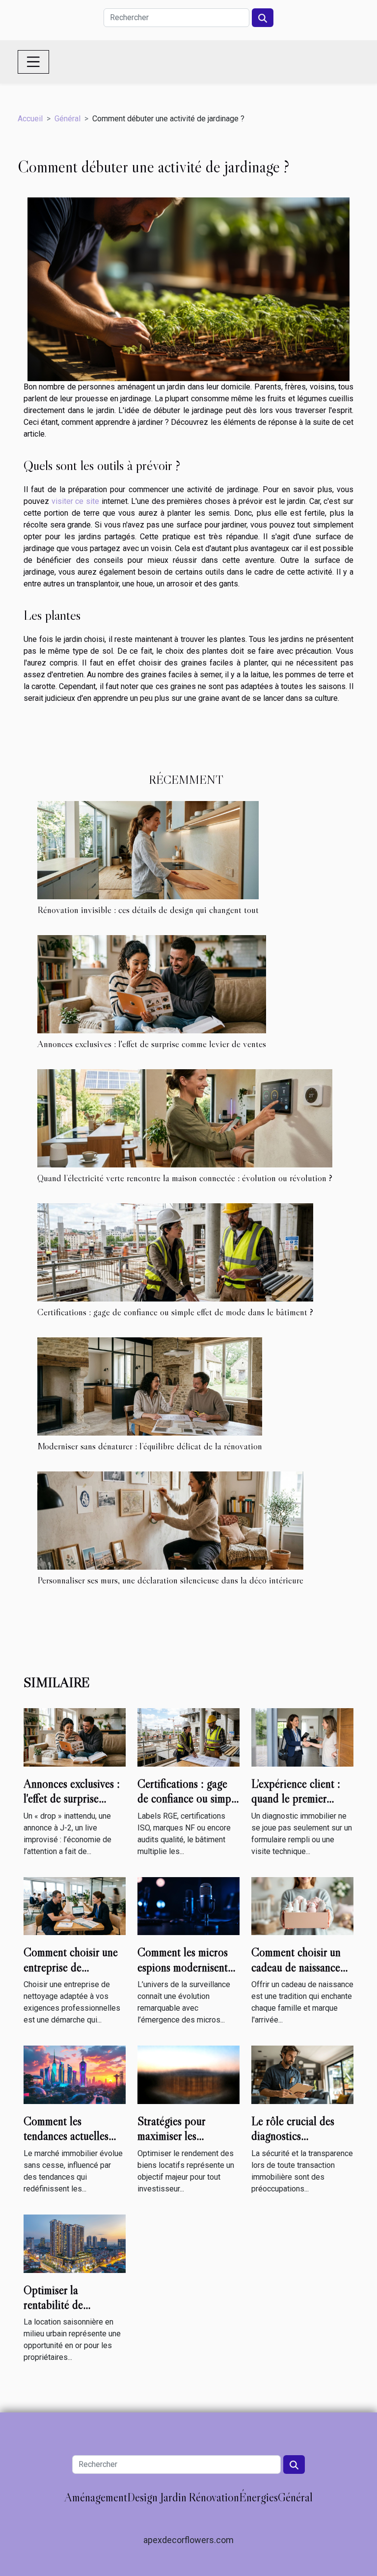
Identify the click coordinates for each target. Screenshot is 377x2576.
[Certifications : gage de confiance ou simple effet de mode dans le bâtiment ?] (175, 1252)
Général (67, 119)
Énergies (258, 2497)
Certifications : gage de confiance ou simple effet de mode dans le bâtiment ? (175, 1312)
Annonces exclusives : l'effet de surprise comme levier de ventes (152, 1044)
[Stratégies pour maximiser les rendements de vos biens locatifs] (188, 2074)
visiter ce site (75, 501)
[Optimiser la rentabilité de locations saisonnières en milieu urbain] (75, 2243)
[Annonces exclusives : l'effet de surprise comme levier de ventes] (152, 984)
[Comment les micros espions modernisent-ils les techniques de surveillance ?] (188, 1905)
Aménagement (96, 2497)
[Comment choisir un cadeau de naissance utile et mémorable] (302, 1905)
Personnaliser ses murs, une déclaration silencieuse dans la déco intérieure (170, 1580)
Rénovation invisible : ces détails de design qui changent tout (148, 910)
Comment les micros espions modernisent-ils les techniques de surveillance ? (185, 1974)
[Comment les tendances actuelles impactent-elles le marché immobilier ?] (75, 2074)
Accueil (30, 119)
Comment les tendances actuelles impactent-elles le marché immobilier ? (68, 2143)
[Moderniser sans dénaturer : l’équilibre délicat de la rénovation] (150, 1386)
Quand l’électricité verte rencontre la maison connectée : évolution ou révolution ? (185, 1178)
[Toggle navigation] (33, 62)
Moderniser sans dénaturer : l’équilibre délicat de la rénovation (150, 1446)
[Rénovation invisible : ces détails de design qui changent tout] (148, 850)
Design (142, 2497)
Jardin (173, 2497)
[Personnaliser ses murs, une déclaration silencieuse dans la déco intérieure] (170, 1521)
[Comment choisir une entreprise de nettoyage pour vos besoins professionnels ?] (75, 1905)
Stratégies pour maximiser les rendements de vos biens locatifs (178, 2143)
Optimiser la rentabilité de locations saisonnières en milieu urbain (72, 2312)
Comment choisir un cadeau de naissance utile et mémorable (296, 1967)
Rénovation (214, 2497)
